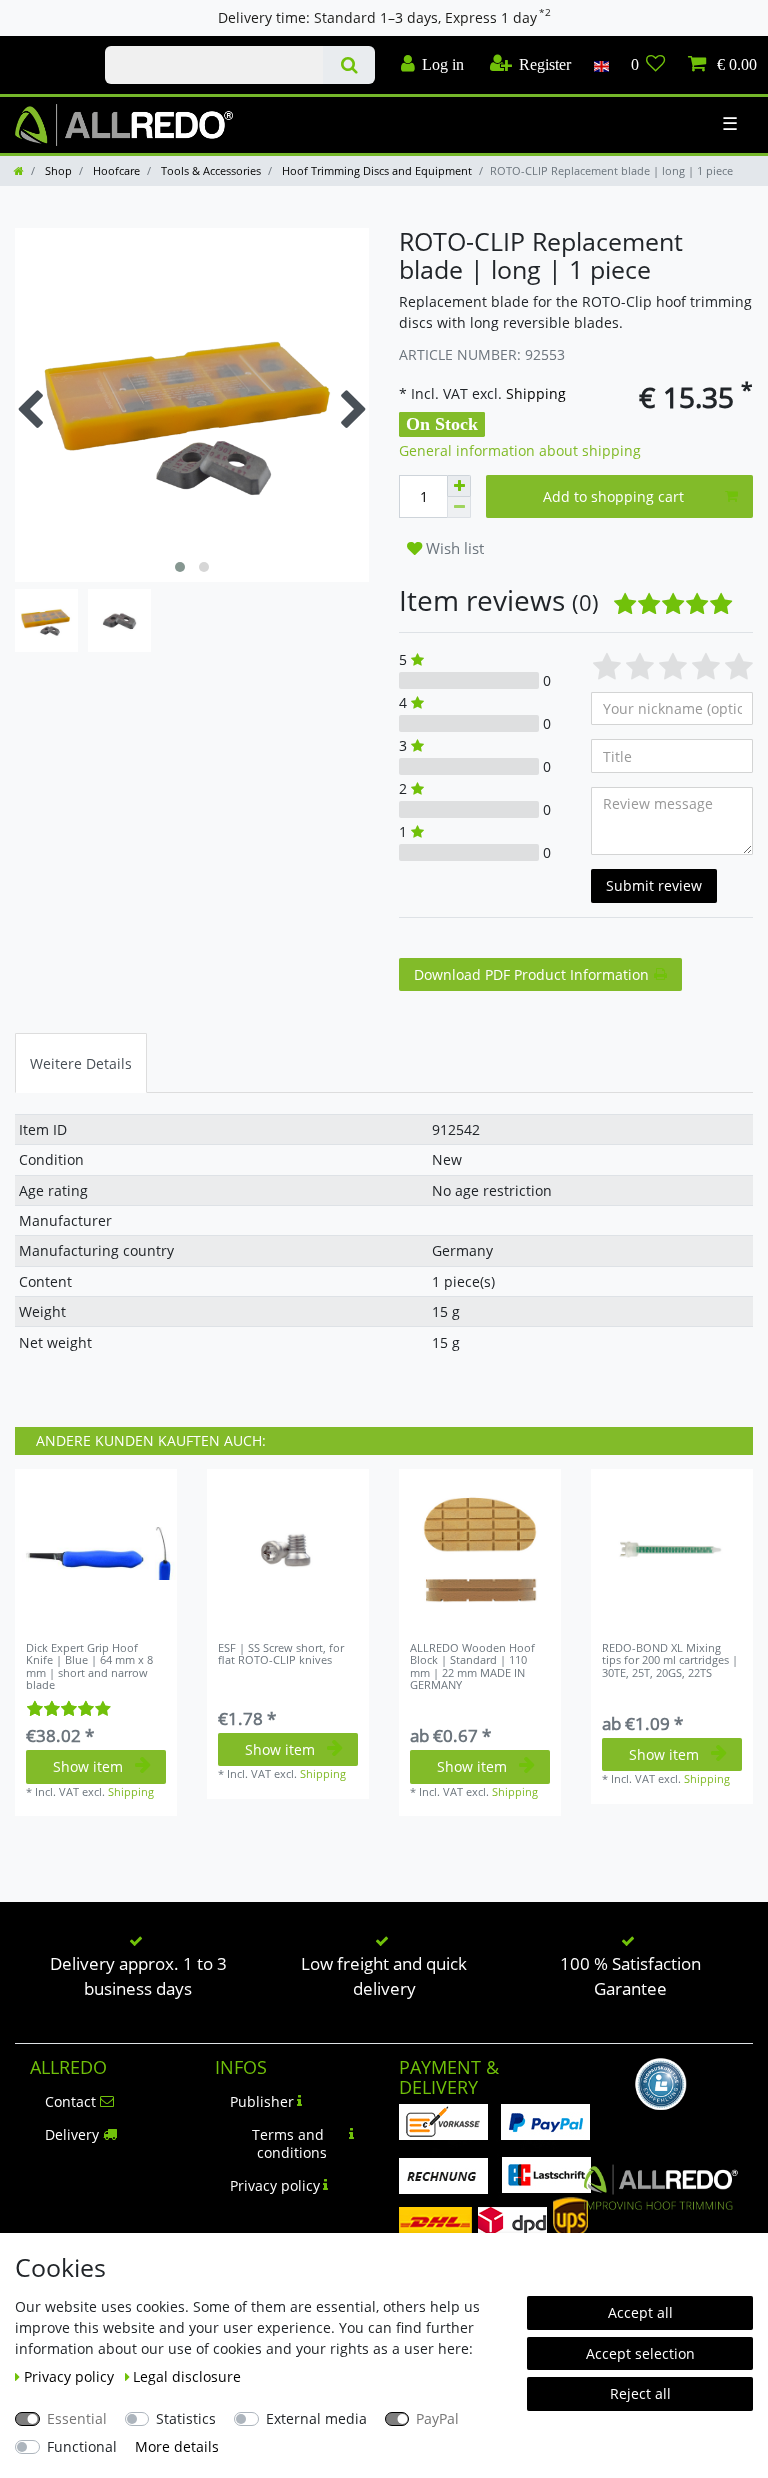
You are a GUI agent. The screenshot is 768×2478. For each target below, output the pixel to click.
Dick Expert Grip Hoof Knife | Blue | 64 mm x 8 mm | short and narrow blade (89, 1666)
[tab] (81, 1062)
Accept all (640, 2312)
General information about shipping (520, 450)
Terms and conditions (289, 2143)
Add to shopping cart (613, 496)
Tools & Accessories (209, 170)
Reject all (640, 2393)
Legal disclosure (187, 2376)
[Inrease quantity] (459, 486)
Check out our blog (45, 47)
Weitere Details (81, 1063)
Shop (57, 170)
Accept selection (640, 2353)
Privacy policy (275, 2185)
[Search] (348, 65)
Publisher (262, 2101)
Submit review (654, 885)
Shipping (534, 393)
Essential (77, 2418)
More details (177, 2446)
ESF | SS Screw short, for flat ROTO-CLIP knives (281, 1654)
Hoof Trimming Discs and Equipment (375, 170)
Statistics (186, 2418)
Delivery (72, 2134)
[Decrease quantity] (459, 507)
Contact (70, 2101)
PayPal (437, 2418)
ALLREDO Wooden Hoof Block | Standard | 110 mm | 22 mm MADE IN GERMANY (472, 1666)
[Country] (600, 65)
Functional (82, 2446)
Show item (88, 1766)
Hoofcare (115, 170)
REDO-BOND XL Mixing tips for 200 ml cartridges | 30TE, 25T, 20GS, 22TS (670, 1660)
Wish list (453, 548)
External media (316, 2418)
